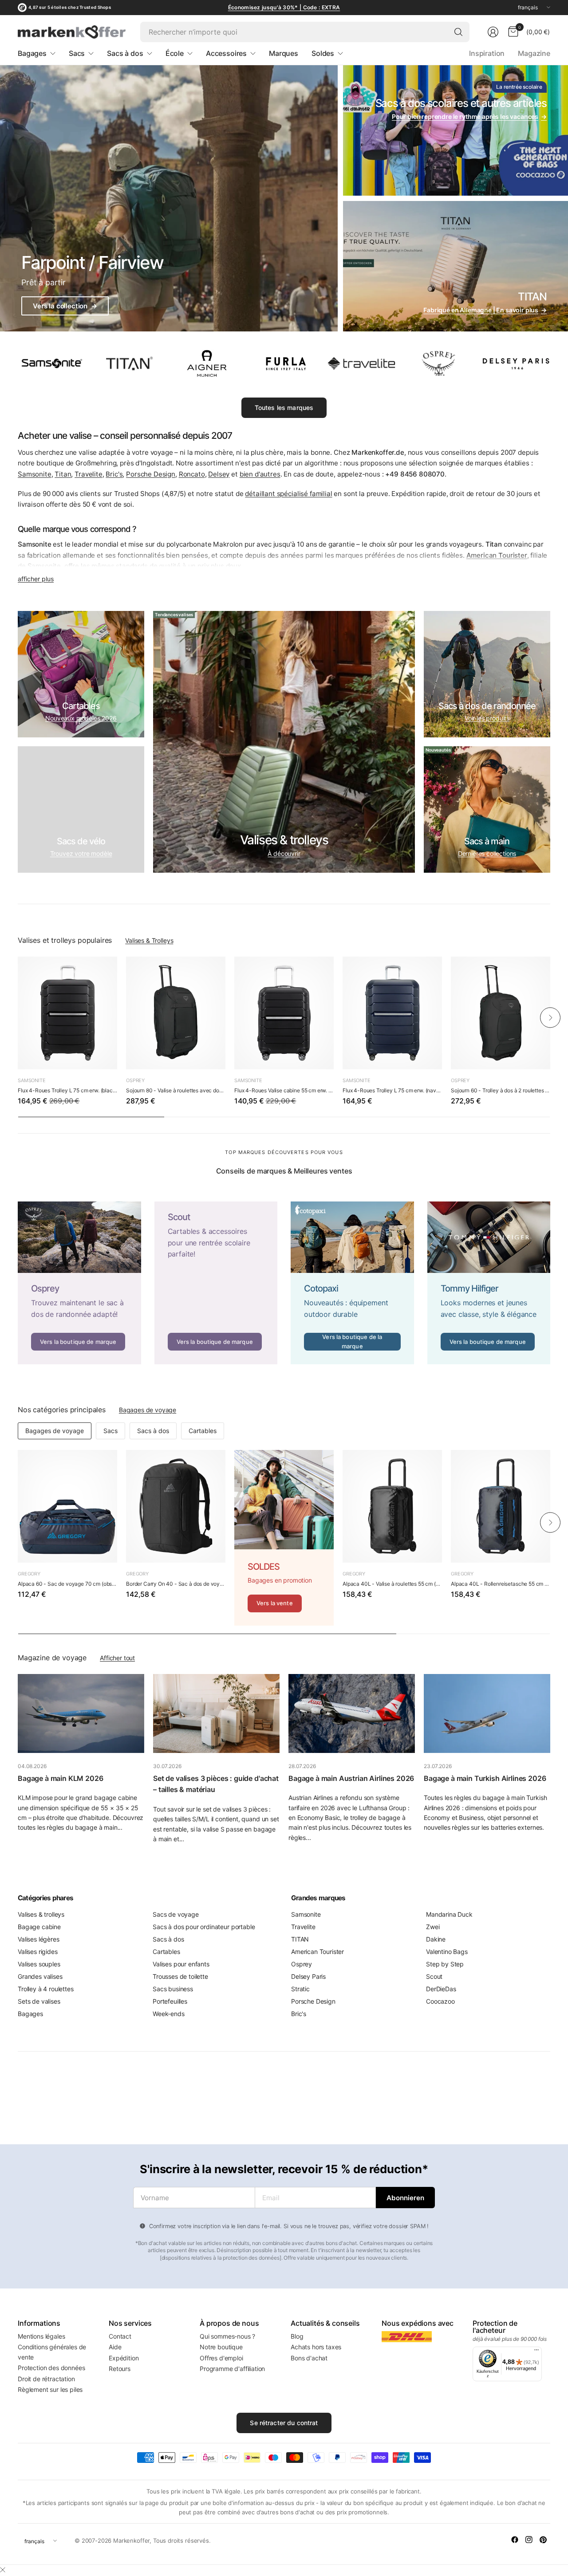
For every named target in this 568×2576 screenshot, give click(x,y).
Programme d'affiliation (232, 2369)
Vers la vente (275, 1603)
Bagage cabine (39, 1927)
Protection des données (51, 2368)
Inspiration (487, 53)
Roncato (192, 474)
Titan (63, 474)
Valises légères (39, 1939)
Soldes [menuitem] (323, 53)
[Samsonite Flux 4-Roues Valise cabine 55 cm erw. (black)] (284, 1013)
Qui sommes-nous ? (227, 2336)
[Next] (550, 1017)
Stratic (300, 1989)
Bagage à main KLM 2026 (61, 1778)
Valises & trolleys (41, 1914)
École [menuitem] (175, 53)
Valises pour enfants (181, 1964)
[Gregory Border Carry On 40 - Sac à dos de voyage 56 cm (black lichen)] (176, 1506)
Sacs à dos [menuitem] (125, 53)
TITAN (300, 1939)
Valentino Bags (447, 1952)
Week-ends (169, 2014)
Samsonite (35, 474)
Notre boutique (221, 2347)
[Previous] (18, 1017)
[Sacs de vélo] (81, 809)
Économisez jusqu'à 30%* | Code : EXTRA (284, 7)
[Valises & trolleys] (284, 742)
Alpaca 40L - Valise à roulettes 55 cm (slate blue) (392, 1584)
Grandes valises (40, 1976)
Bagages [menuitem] (32, 53)
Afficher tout (117, 1658)
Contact (120, 2336)
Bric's (114, 474)
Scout (434, 1976)
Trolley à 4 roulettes (46, 1989)
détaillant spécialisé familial (288, 494)
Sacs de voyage (176, 1914)
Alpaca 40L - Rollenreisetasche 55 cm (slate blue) (501, 1584)
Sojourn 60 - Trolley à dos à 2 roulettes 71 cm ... (501, 1090)
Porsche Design (151, 474)
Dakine (436, 1939)
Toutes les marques (284, 408)
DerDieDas (441, 1989)
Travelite (89, 474)
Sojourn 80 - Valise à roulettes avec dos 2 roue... (176, 1090)
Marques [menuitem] (284, 53)
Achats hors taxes (316, 2347)
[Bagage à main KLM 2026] (81, 1713)
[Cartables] (81, 674)
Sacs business (173, 1989)
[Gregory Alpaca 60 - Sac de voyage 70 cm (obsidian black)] (67, 1506)
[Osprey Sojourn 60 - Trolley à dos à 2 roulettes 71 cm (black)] (501, 1013)
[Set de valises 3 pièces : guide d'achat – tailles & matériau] (216, 1713)
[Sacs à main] (487, 809)
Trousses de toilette (180, 1976)
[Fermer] (3, 2570)
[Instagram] (529, 2540)
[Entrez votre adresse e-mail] (405, 2198)
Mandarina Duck (449, 1914)
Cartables (203, 1431)
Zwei (433, 1927)
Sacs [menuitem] (77, 53)
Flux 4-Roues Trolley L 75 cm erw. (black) (67, 1090)
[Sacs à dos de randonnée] (487, 674)
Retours (120, 2369)
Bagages (30, 2014)
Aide (115, 2347)
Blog (297, 2336)
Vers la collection (65, 306)
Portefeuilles (170, 2001)
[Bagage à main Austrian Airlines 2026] (352, 1713)
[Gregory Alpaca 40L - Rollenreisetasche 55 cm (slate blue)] (501, 1506)
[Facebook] (515, 2540)
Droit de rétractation (46, 2379)
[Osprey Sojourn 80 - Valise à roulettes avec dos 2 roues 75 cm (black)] (176, 1013)
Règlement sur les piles (50, 2389)
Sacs (110, 1431)
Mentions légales (41, 2336)
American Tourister (318, 1952)
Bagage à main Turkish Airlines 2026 (485, 1778)
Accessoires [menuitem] (226, 53)
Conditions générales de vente (52, 2352)
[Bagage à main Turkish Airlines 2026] (487, 1713)
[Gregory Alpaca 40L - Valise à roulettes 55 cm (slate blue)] (392, 1506)
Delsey (219, 474)
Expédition (124, 2358)
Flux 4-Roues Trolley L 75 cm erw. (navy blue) (392, 1090)
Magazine (534, 53)
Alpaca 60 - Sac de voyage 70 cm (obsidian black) (67, 1584)
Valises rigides (38, 1952)
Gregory (29, 1574)
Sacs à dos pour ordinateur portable (204, 1927)
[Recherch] (458, 32)
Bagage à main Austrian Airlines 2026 (351, 1778)
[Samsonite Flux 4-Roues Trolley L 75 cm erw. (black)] (67, 1013)
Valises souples (39, 1964)
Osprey (135, 1080)
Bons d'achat (309, 2358)
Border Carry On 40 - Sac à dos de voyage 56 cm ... (176, 1584)
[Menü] (536, 2352)
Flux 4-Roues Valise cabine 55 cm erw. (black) (284, 1090)
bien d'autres (260, 474)
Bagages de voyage (148, 1410)
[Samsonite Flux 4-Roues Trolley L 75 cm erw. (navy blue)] (392, 1013)
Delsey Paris (308, 1976)
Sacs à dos (153, 1431)
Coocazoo (440, 2001)
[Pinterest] (543, 2540)
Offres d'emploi (221, 2358)
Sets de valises (39, 2001)
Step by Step (445, 1964)
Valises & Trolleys (149, 940)
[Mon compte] (493, 32)
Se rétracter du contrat (284, 2423)
